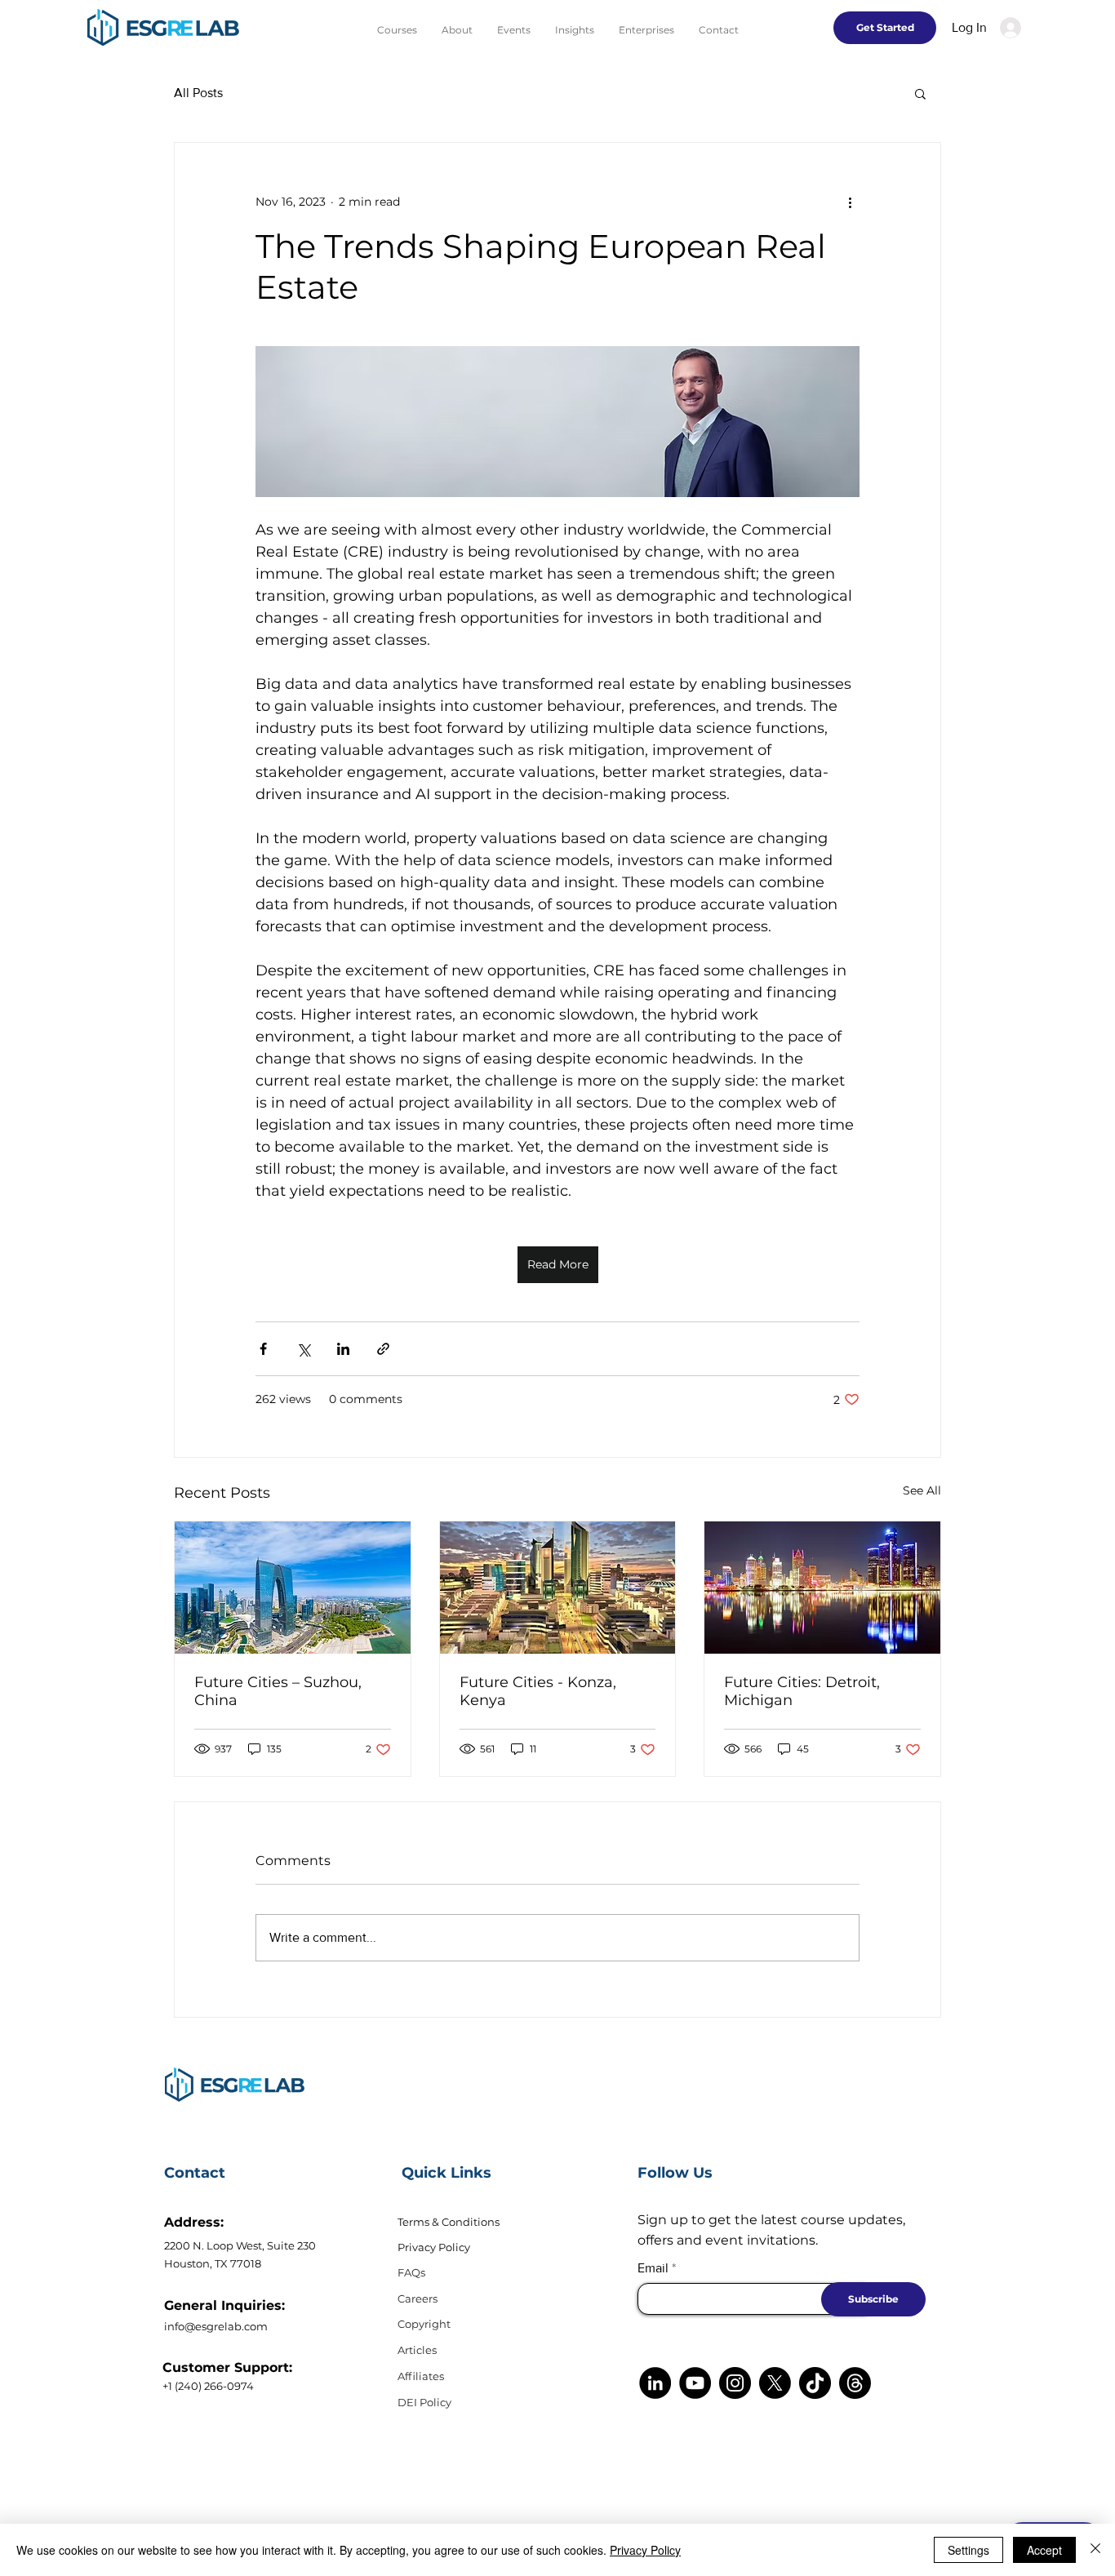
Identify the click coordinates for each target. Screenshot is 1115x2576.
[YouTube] (695, 2383)
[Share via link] (383, 1349)
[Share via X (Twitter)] (303, 1349)
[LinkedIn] (655, 2383)
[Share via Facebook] (263, 1349)
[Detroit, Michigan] (822, 1588)
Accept (1044, 2550)
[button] (920, 93)
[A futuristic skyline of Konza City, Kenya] (558, 1588)
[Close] (1095, 2550)
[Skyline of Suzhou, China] (293, 1588)
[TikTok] (815, 2383)
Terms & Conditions (449, 2222)
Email (653, 2268)
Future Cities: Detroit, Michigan (802, 1691)
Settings (968, 2550)
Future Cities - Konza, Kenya (538, 1691)
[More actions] (850, 202)
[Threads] (855, 2383)
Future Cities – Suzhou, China (278, 1691)
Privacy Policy (434, 2247)
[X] (775, 2383)
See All (922, 1490)
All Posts (198, 93)
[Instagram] (735, 2383)
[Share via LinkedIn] (343, 1349)
